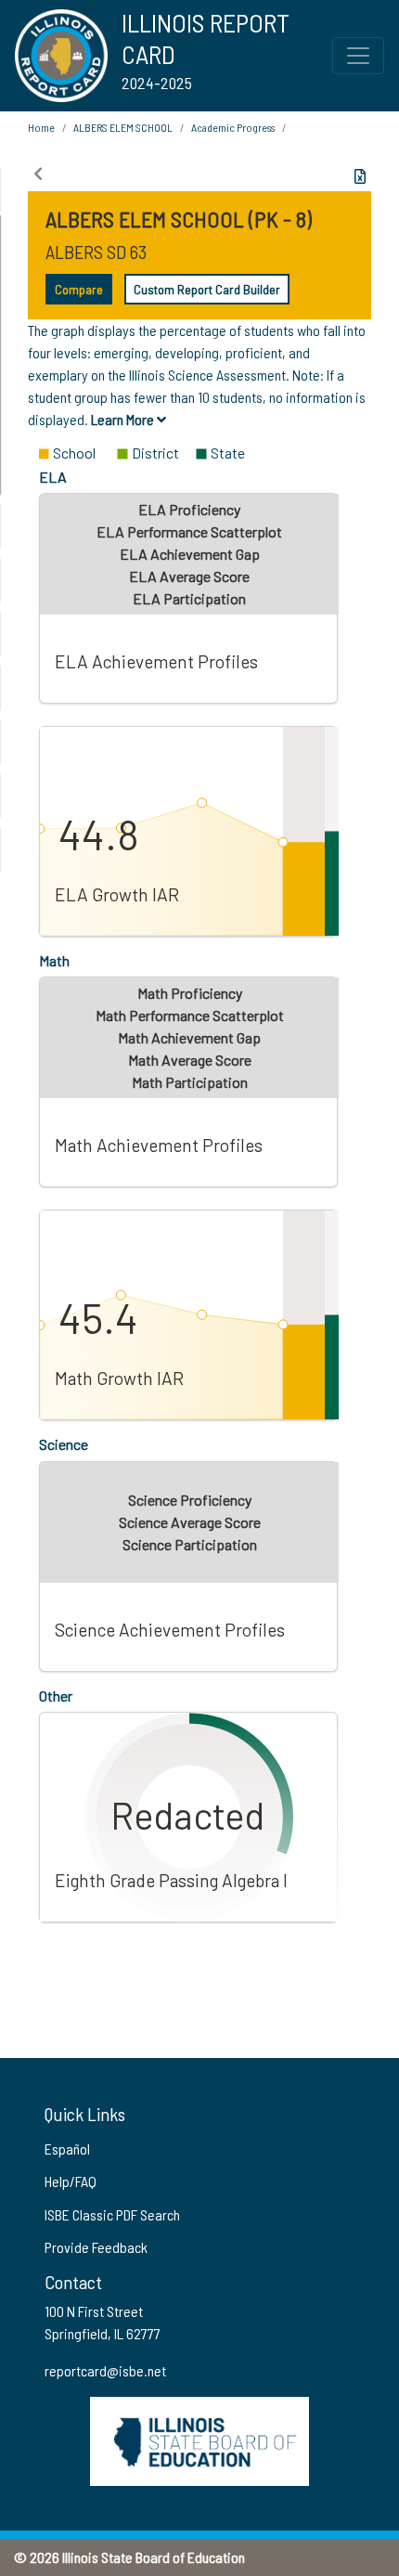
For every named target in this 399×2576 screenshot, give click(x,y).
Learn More (124, 419)
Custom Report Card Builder (207, 289)
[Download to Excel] (360, 176)
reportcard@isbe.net (105, 2370)
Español (67, 2149)
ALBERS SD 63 (96, 252)
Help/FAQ (71, 2181)
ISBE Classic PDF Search (112, 2214)
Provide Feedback (96, 2247)
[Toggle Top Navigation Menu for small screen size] (358, 56)
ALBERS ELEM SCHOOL (123, 127)
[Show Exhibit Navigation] (38, 174)
